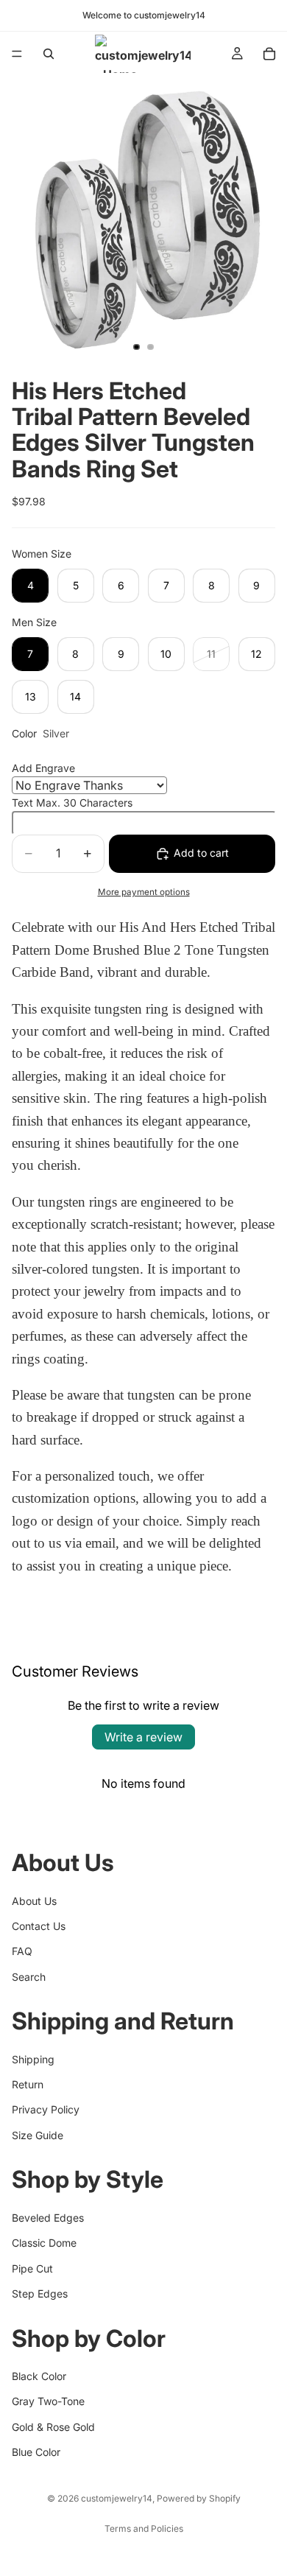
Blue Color (36, 2452)
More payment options (144, 892)
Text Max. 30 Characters (72, 803)
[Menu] (17, 54)
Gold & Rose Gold (53, 2427)
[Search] (49, 54)
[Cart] (269, 54)
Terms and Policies (144, 2528)
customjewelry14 (117, 2498)
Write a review (143, 1737)
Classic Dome (44, 2243)
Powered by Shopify (199, 2498)
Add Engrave (43, 768)
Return (28, 2084)
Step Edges (40, 2294)
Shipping (33, 2059)
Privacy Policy (46, 2110)
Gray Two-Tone (48, 2401)
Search (29, 1977)
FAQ (22, 1951)
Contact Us (39, 1926)
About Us (34, 1901)
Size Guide (38, 2135)
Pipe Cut (32, 2268)
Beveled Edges (48, 2218)
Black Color (39, 2376)
